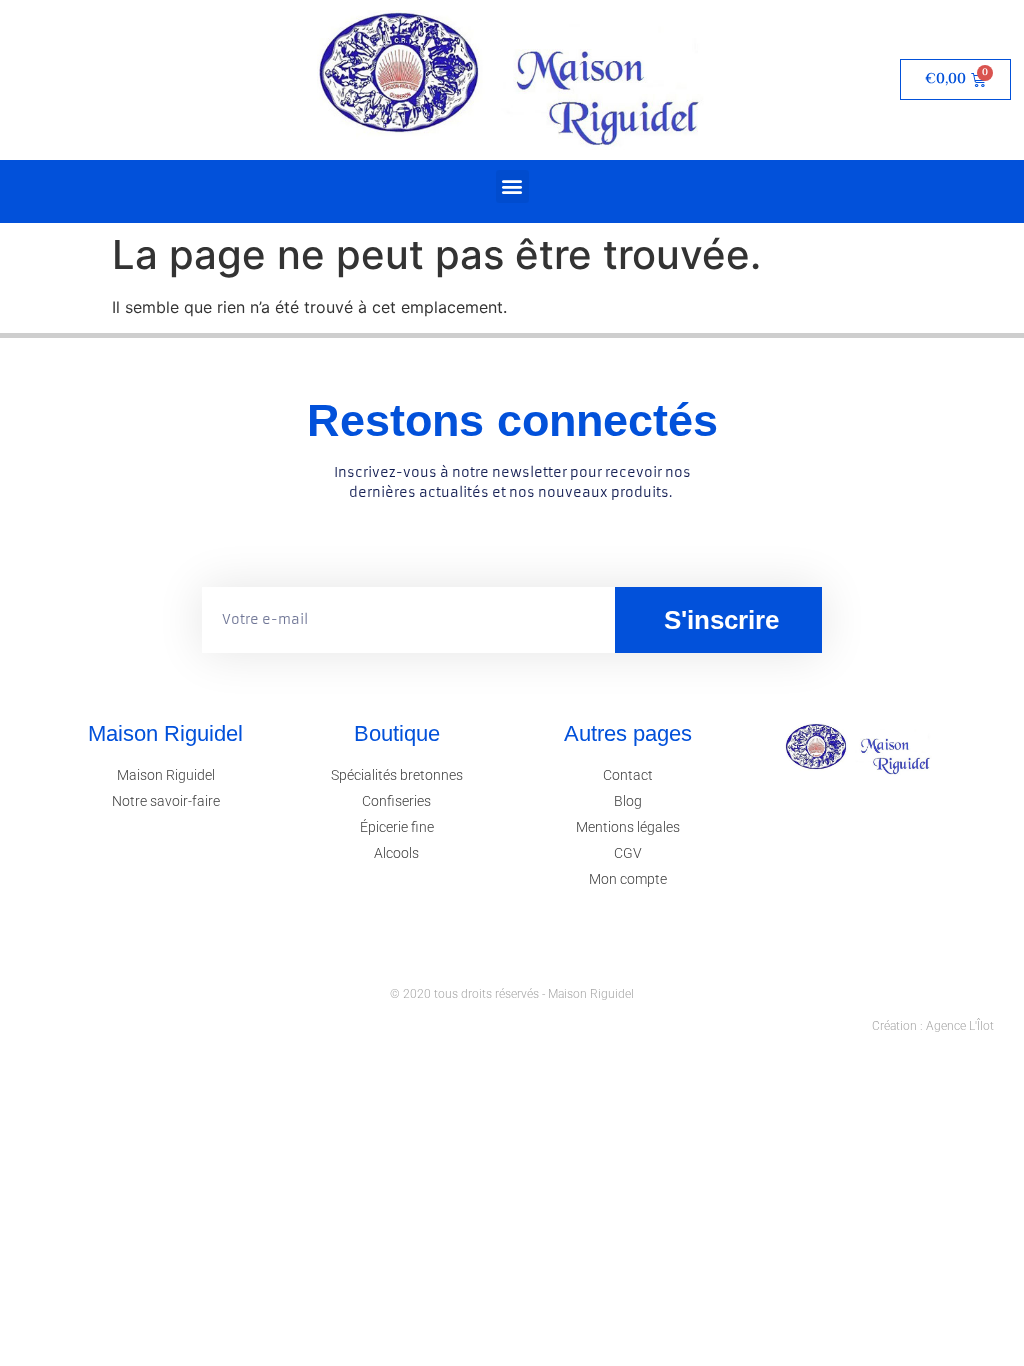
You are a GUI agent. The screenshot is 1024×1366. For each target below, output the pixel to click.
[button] (512, 186)
